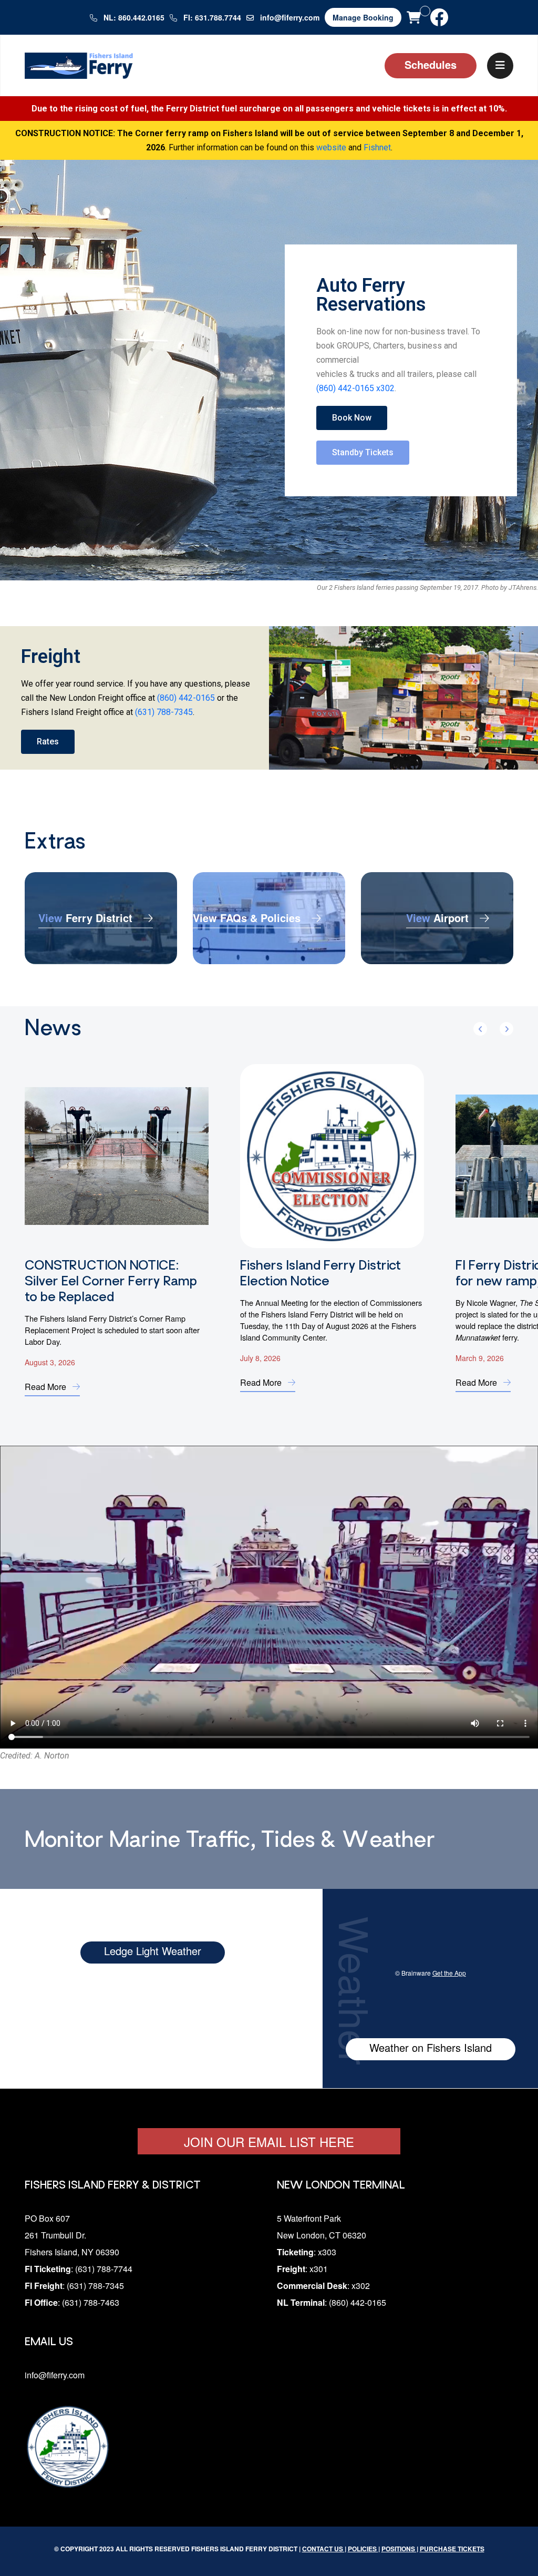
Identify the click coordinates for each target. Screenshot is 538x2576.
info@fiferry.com (290, 17)
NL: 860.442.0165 (133, 17)
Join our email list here (269, 2141)
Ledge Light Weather (153, 1951)
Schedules (431, 64)
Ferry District (87, 917)
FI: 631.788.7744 (211, 17)
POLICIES (363, 2549)
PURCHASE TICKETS (452, 2549)
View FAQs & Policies (248, 917)
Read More (46, 1387)
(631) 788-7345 (164, 712)
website (331, 147)
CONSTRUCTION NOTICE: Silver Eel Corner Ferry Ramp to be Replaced (111, 1282)
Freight (51, 657)
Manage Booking (363, 17)
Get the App (449, 1973)
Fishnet (377, 147)
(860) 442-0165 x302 (355, 388)
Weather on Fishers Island (431, 2047)
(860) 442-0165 (186, 698)
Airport (439, 917)
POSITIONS (399, 2549)
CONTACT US (323, 2549)
